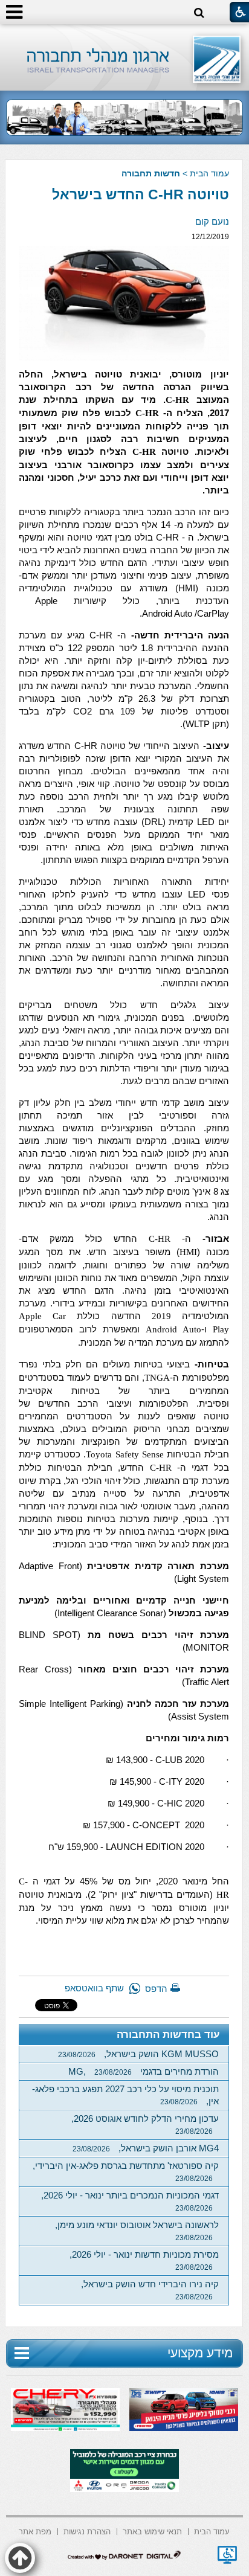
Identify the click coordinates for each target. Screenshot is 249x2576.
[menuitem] (212, 2530)
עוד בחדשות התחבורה (168, 2035)
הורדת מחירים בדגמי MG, (144, 2071)
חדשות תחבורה (151, 173)
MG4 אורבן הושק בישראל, (146, 2148)
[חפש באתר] (199, 13)
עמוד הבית (209, 173)
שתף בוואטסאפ (94, 1988)
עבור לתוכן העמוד (125, 36)
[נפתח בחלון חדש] (227, 2555)
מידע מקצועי (200, 2353)
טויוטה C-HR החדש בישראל (141, 194)
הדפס (156, 1989)
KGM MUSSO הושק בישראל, (138, 2054)
